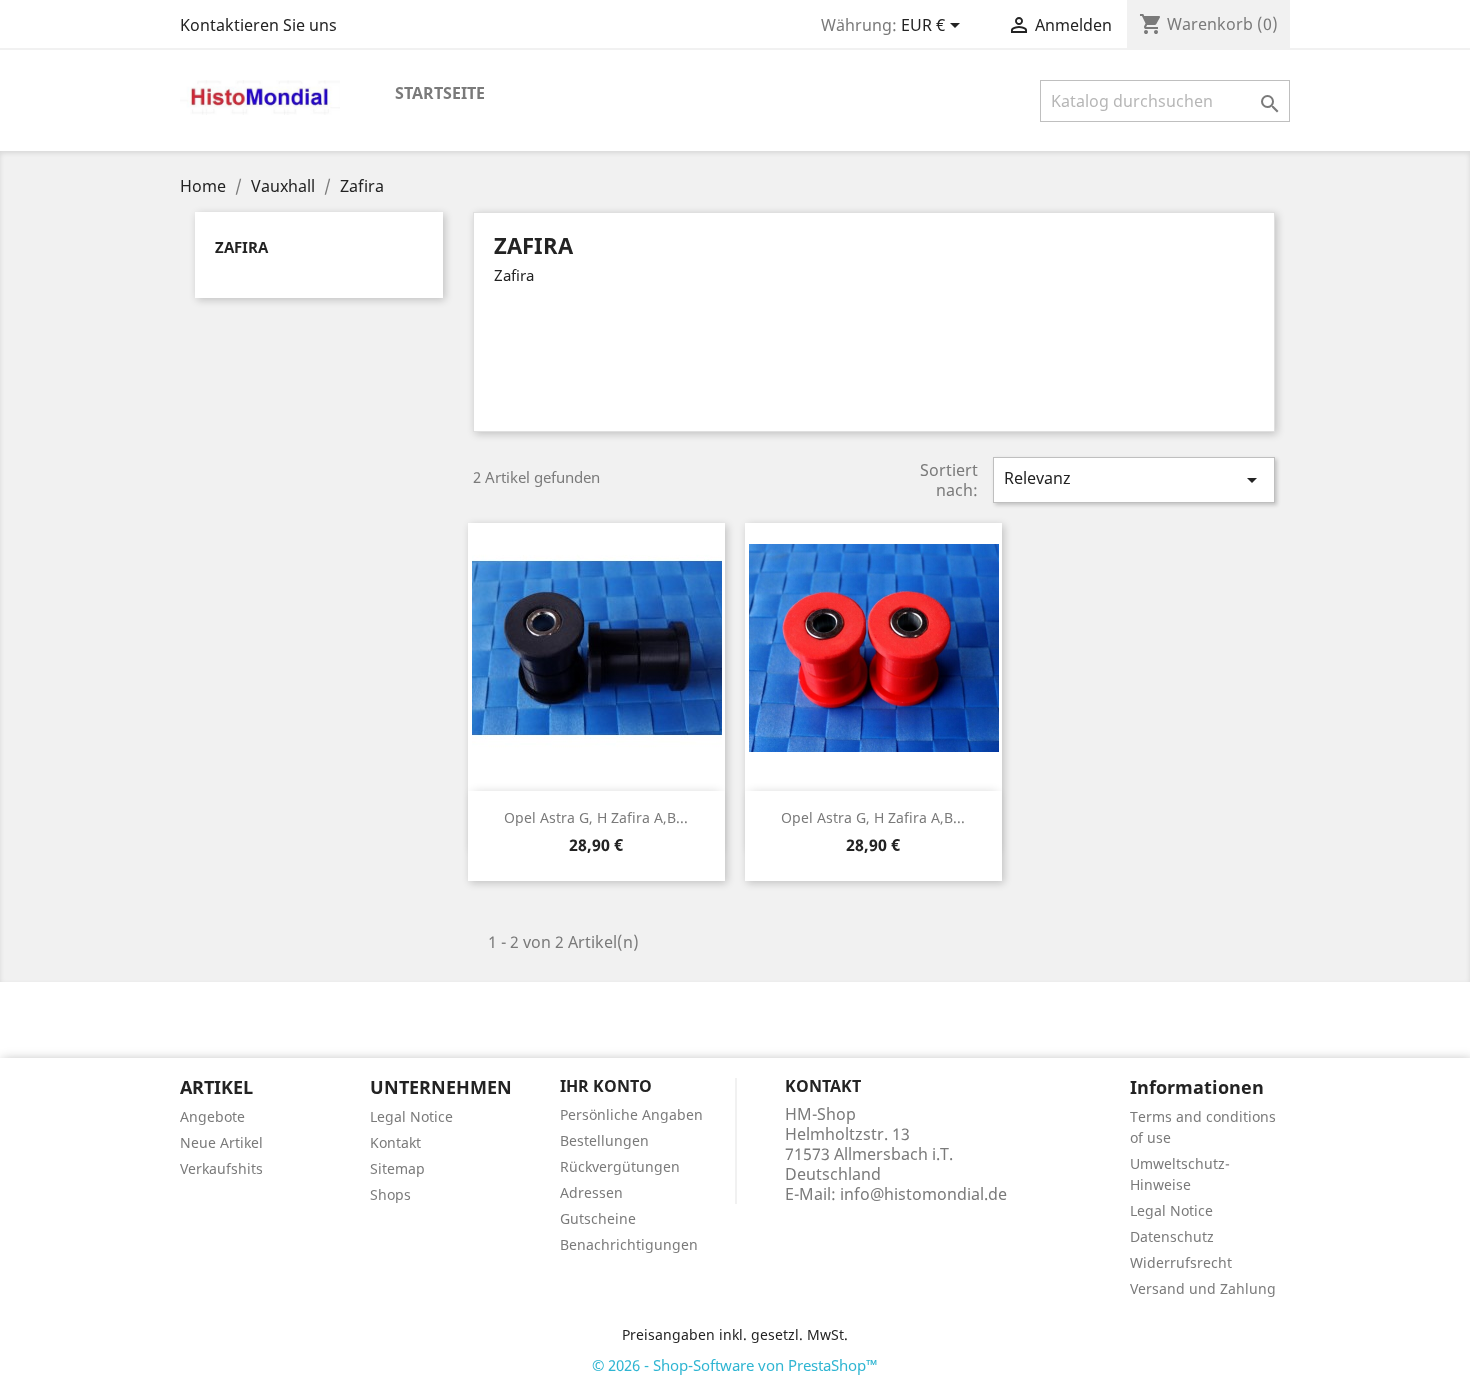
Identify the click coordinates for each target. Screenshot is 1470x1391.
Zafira (241, 247)
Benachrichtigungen (629, 1244)
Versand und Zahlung (1203, 1288)
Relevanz (1134, 479)
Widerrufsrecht (1181, 1262)
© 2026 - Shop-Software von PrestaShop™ (735, 1365)
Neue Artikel (221, 1142)
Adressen (591, 1192)
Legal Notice (411, 1116)
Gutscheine (598, 1218)
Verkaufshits (221, 1168)
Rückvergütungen (620, 1166)
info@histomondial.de (923, 1194)
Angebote (212, 1116)
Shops (390, 1194)
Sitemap (397, 1168)
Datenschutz (1172, 1236)
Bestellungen (604, 1140)
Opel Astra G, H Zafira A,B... (596, 817)
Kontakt (395, 1142)
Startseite (440, 93)
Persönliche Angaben (631, 1114)
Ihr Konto (606, 1086)
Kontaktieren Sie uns (258, 25)
